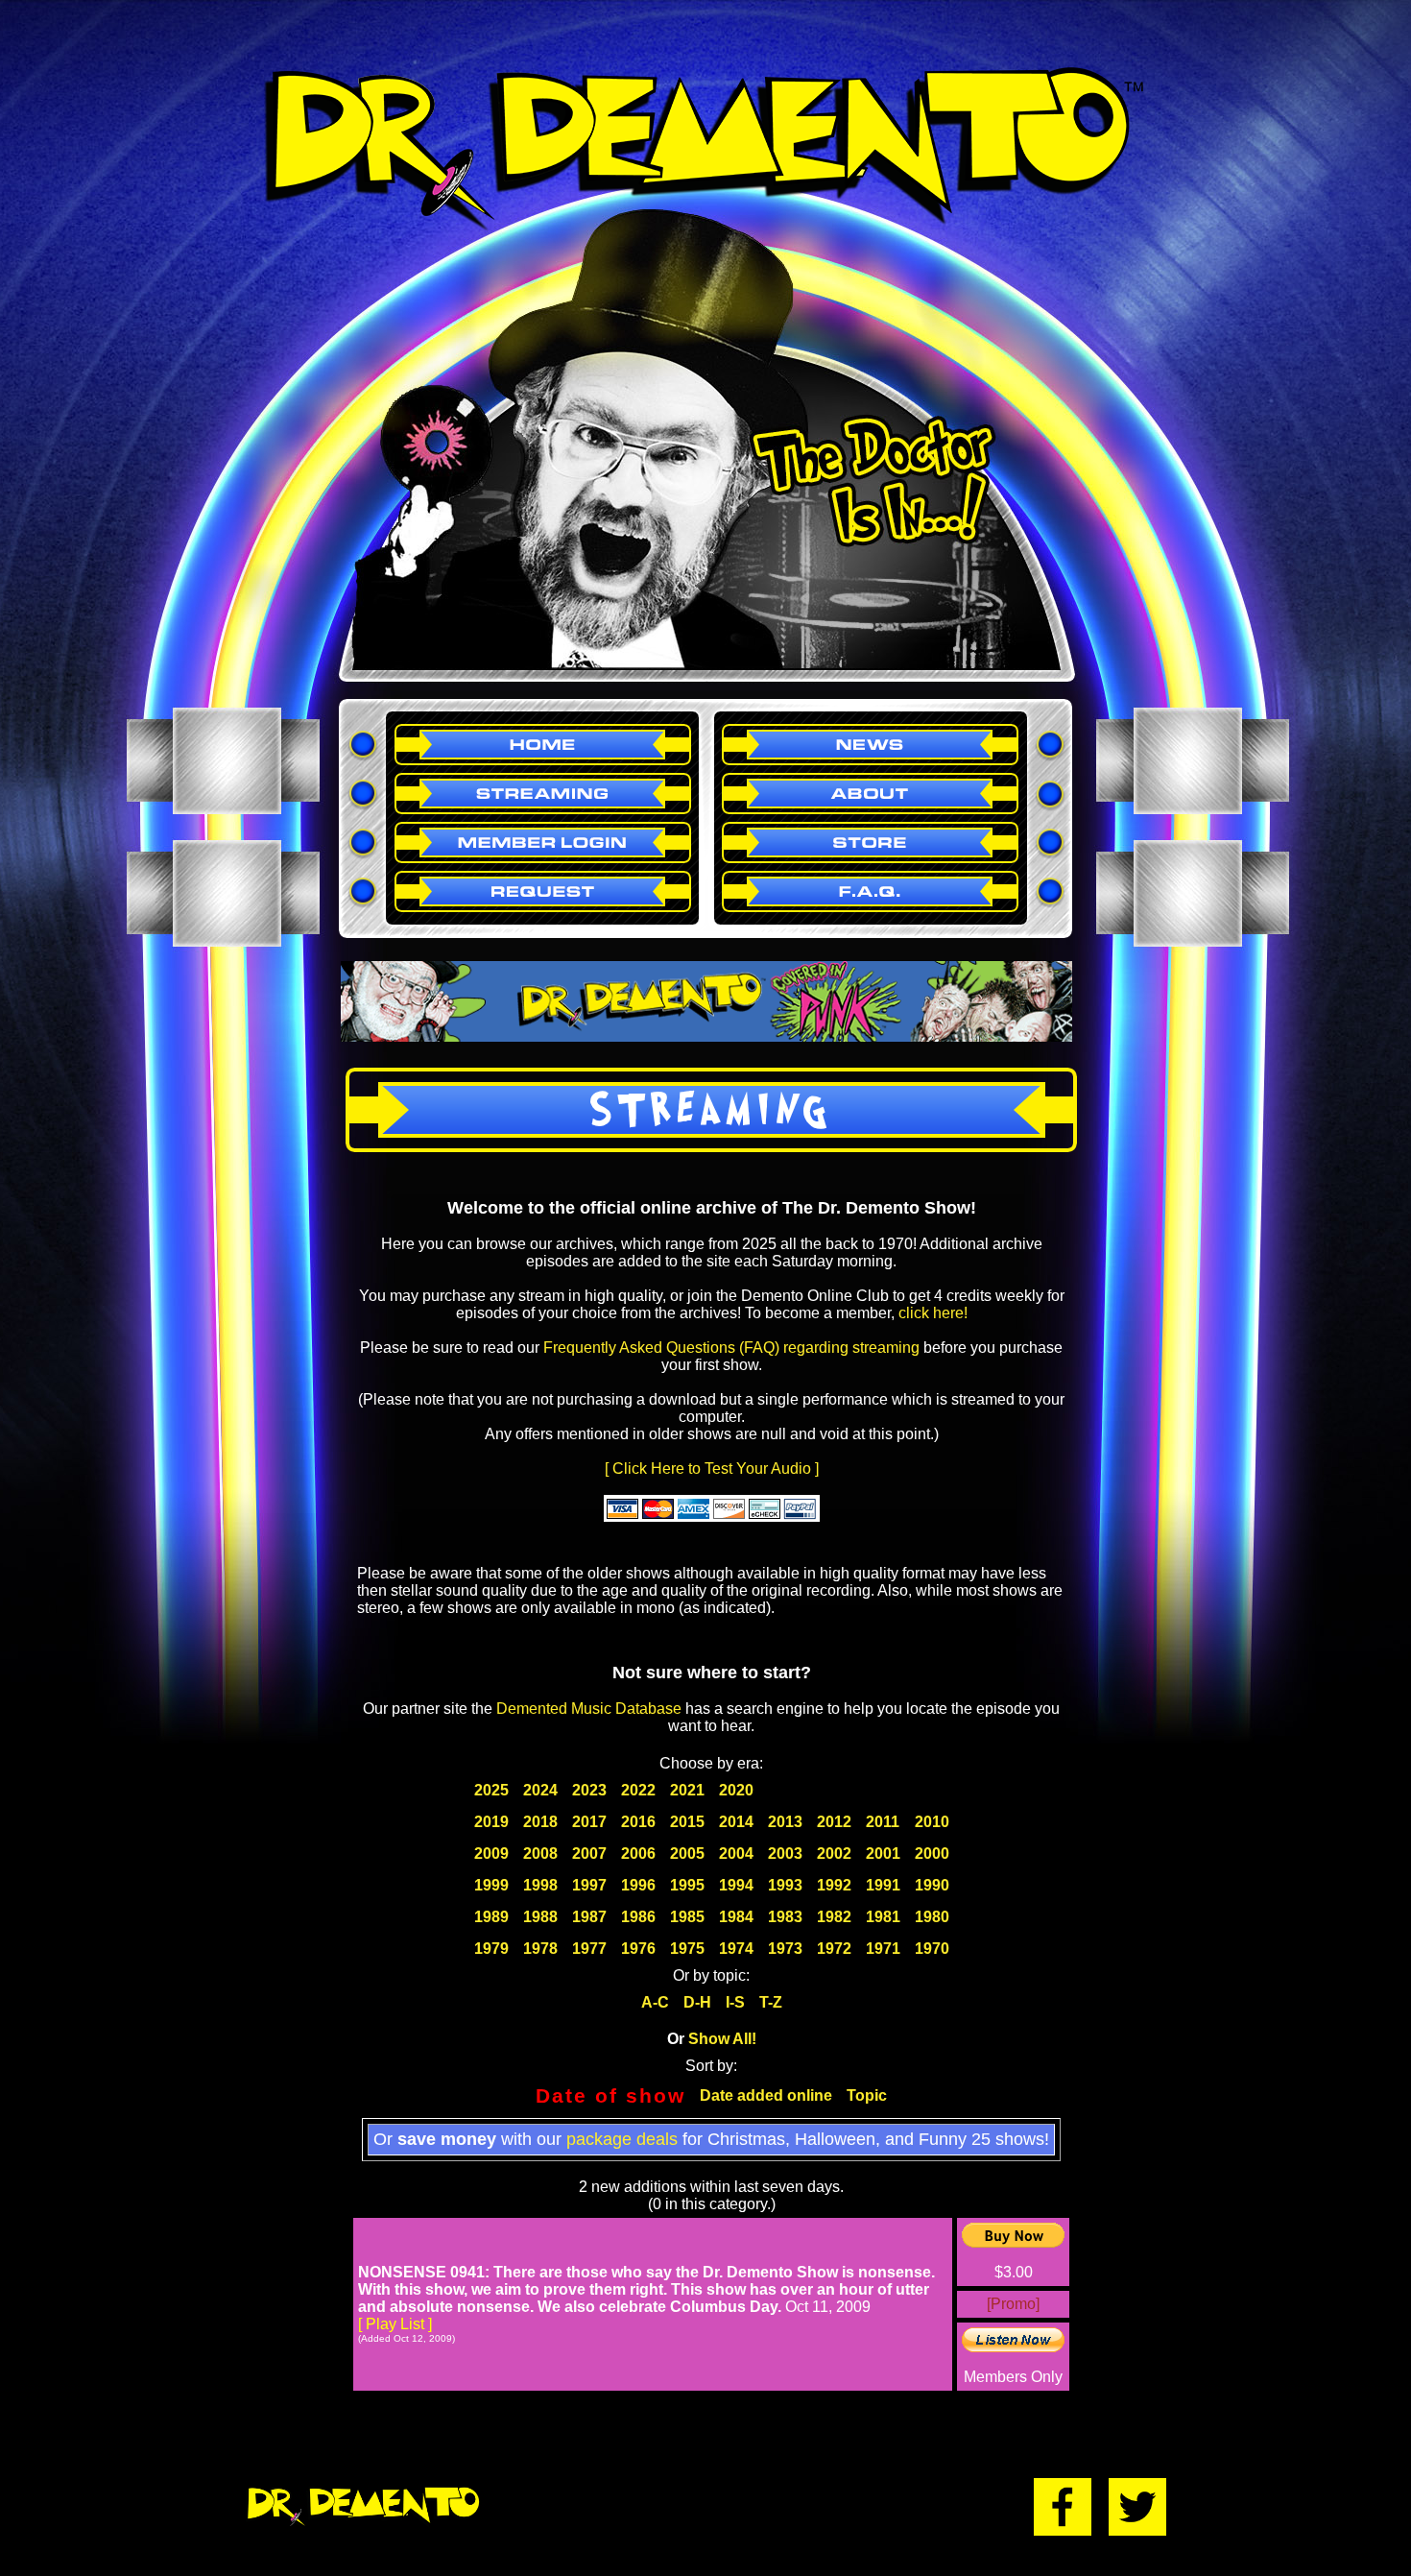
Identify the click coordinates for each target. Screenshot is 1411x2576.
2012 (834, 1822)
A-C (655, 2002)
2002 (834, 1854)
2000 (932, 1854)
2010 (932, 1822)
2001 (883, 1854)
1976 (638, 1949)
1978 (540, 1949)
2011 (883, 1822)
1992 (834, 1885)
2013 (785, 1822)
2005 (687, 1854)
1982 (834, 1917)
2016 (638, 1822)
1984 (736, 1917)
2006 (638, 1854)
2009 (491, 1854)
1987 (589, 1917)
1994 (736, 1885)
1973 (785, 1949)
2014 (736, 1822)
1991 (883, 1885)
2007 (589, 1854)
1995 (687, 1885)
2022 (638, 1790)
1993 (785, 1885)
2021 (687, 1790)
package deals (622, 2139)
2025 (491, 1790)
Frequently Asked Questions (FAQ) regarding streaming (731, 1348)
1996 (638, 1885)
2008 (540, 1854)
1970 (932, 1949)
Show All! (722, 2039)
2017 (589, 1822)
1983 (785, 1917)
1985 (687, 1917)
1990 (932, 1885)
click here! (933, 1313)
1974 (736, 1949)
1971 (883, 1949)
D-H (697, 2002)
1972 (834, 1949)
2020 (736, 1790)
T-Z (771, 2002)
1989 (491, 1917)
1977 (589, 1949)
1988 (540, 1917)
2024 (540, 1790)
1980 (932, 1917)
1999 (491, 1885)
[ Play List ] (395, 2324)
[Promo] (1013, 2304)
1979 (491, 1949)
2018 (540, 1822)
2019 (491, 1822)
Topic (867, 2095)
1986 (638, 1917)
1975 (687, 1949)
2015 (687, 1822)
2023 (589, 1790)
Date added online (766, 2095)
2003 (785, 1854)
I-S (735, 2002)
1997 (589, 1885)
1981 (883, 1917)
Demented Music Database (589, 1709)
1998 (540, 1885)
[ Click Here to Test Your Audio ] (712, 1469)
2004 (736, 1854)
